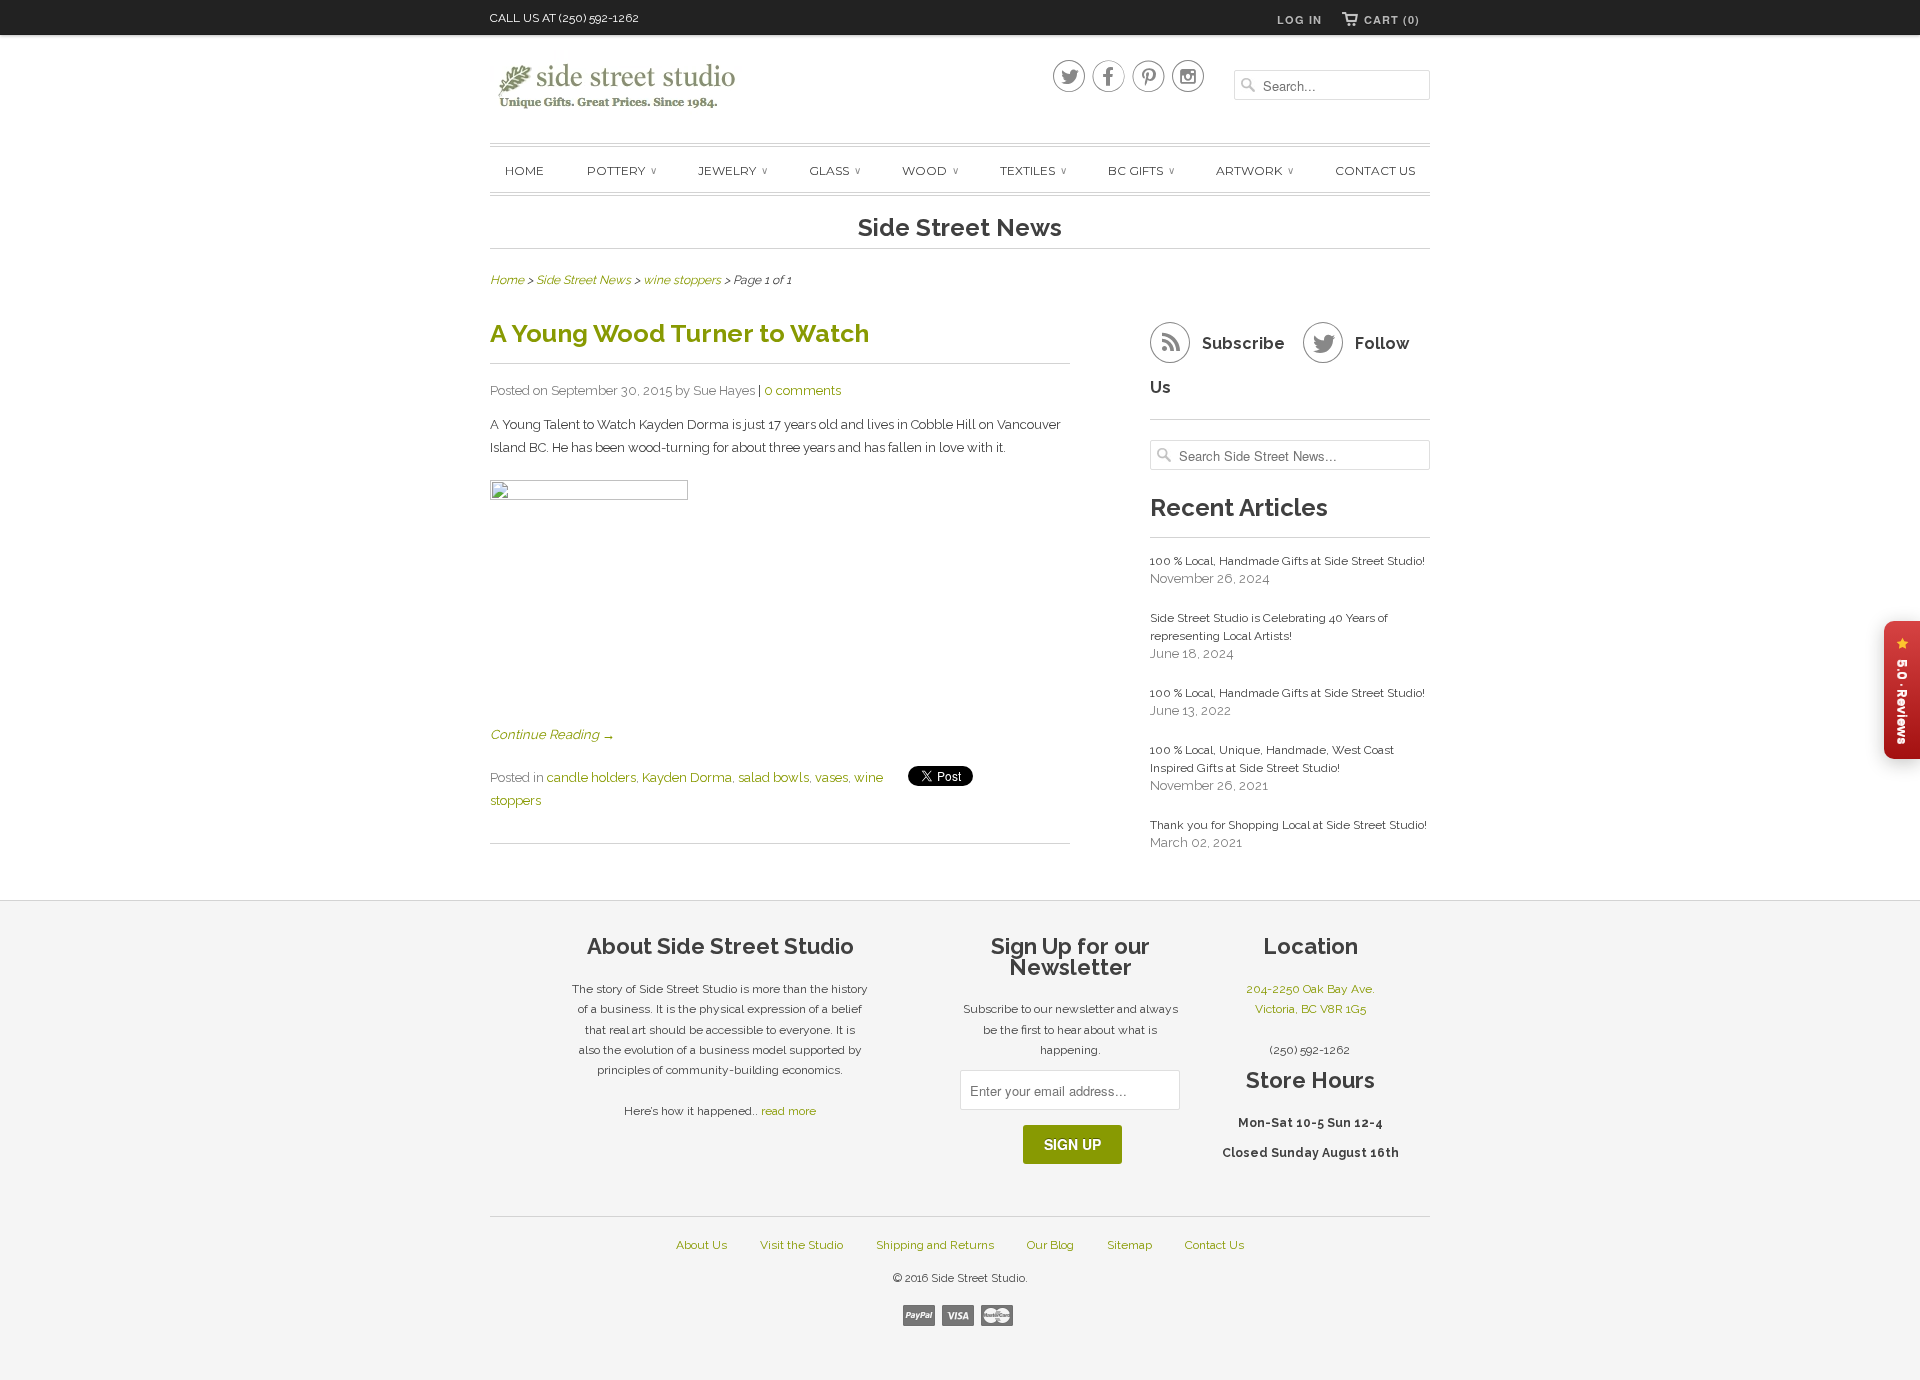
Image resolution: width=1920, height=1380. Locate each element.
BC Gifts (1140, 170)
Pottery (621, 170)
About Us (701, 1245)
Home (524, 170)
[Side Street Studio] (630, 86)
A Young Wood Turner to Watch (679, 333)
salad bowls (773, 777)
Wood (929, 170)
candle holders (591, 777)
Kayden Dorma (687, 777)
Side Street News (960, 227)
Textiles (1032, 170)
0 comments (802, 390)
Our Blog (1050, 1245)
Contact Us (1375, 170)
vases (831, 777)
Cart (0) (1392, 19)
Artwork (1254, 170)
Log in (1299, 19)
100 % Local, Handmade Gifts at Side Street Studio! (1287, 561)
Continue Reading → (552, 734)
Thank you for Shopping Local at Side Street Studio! (1288, 825)
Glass (834, 170)
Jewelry (732, 170)
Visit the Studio (801, 1245)
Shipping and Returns (935, 1245)
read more (788, 1111)
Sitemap (1129, 1245)
